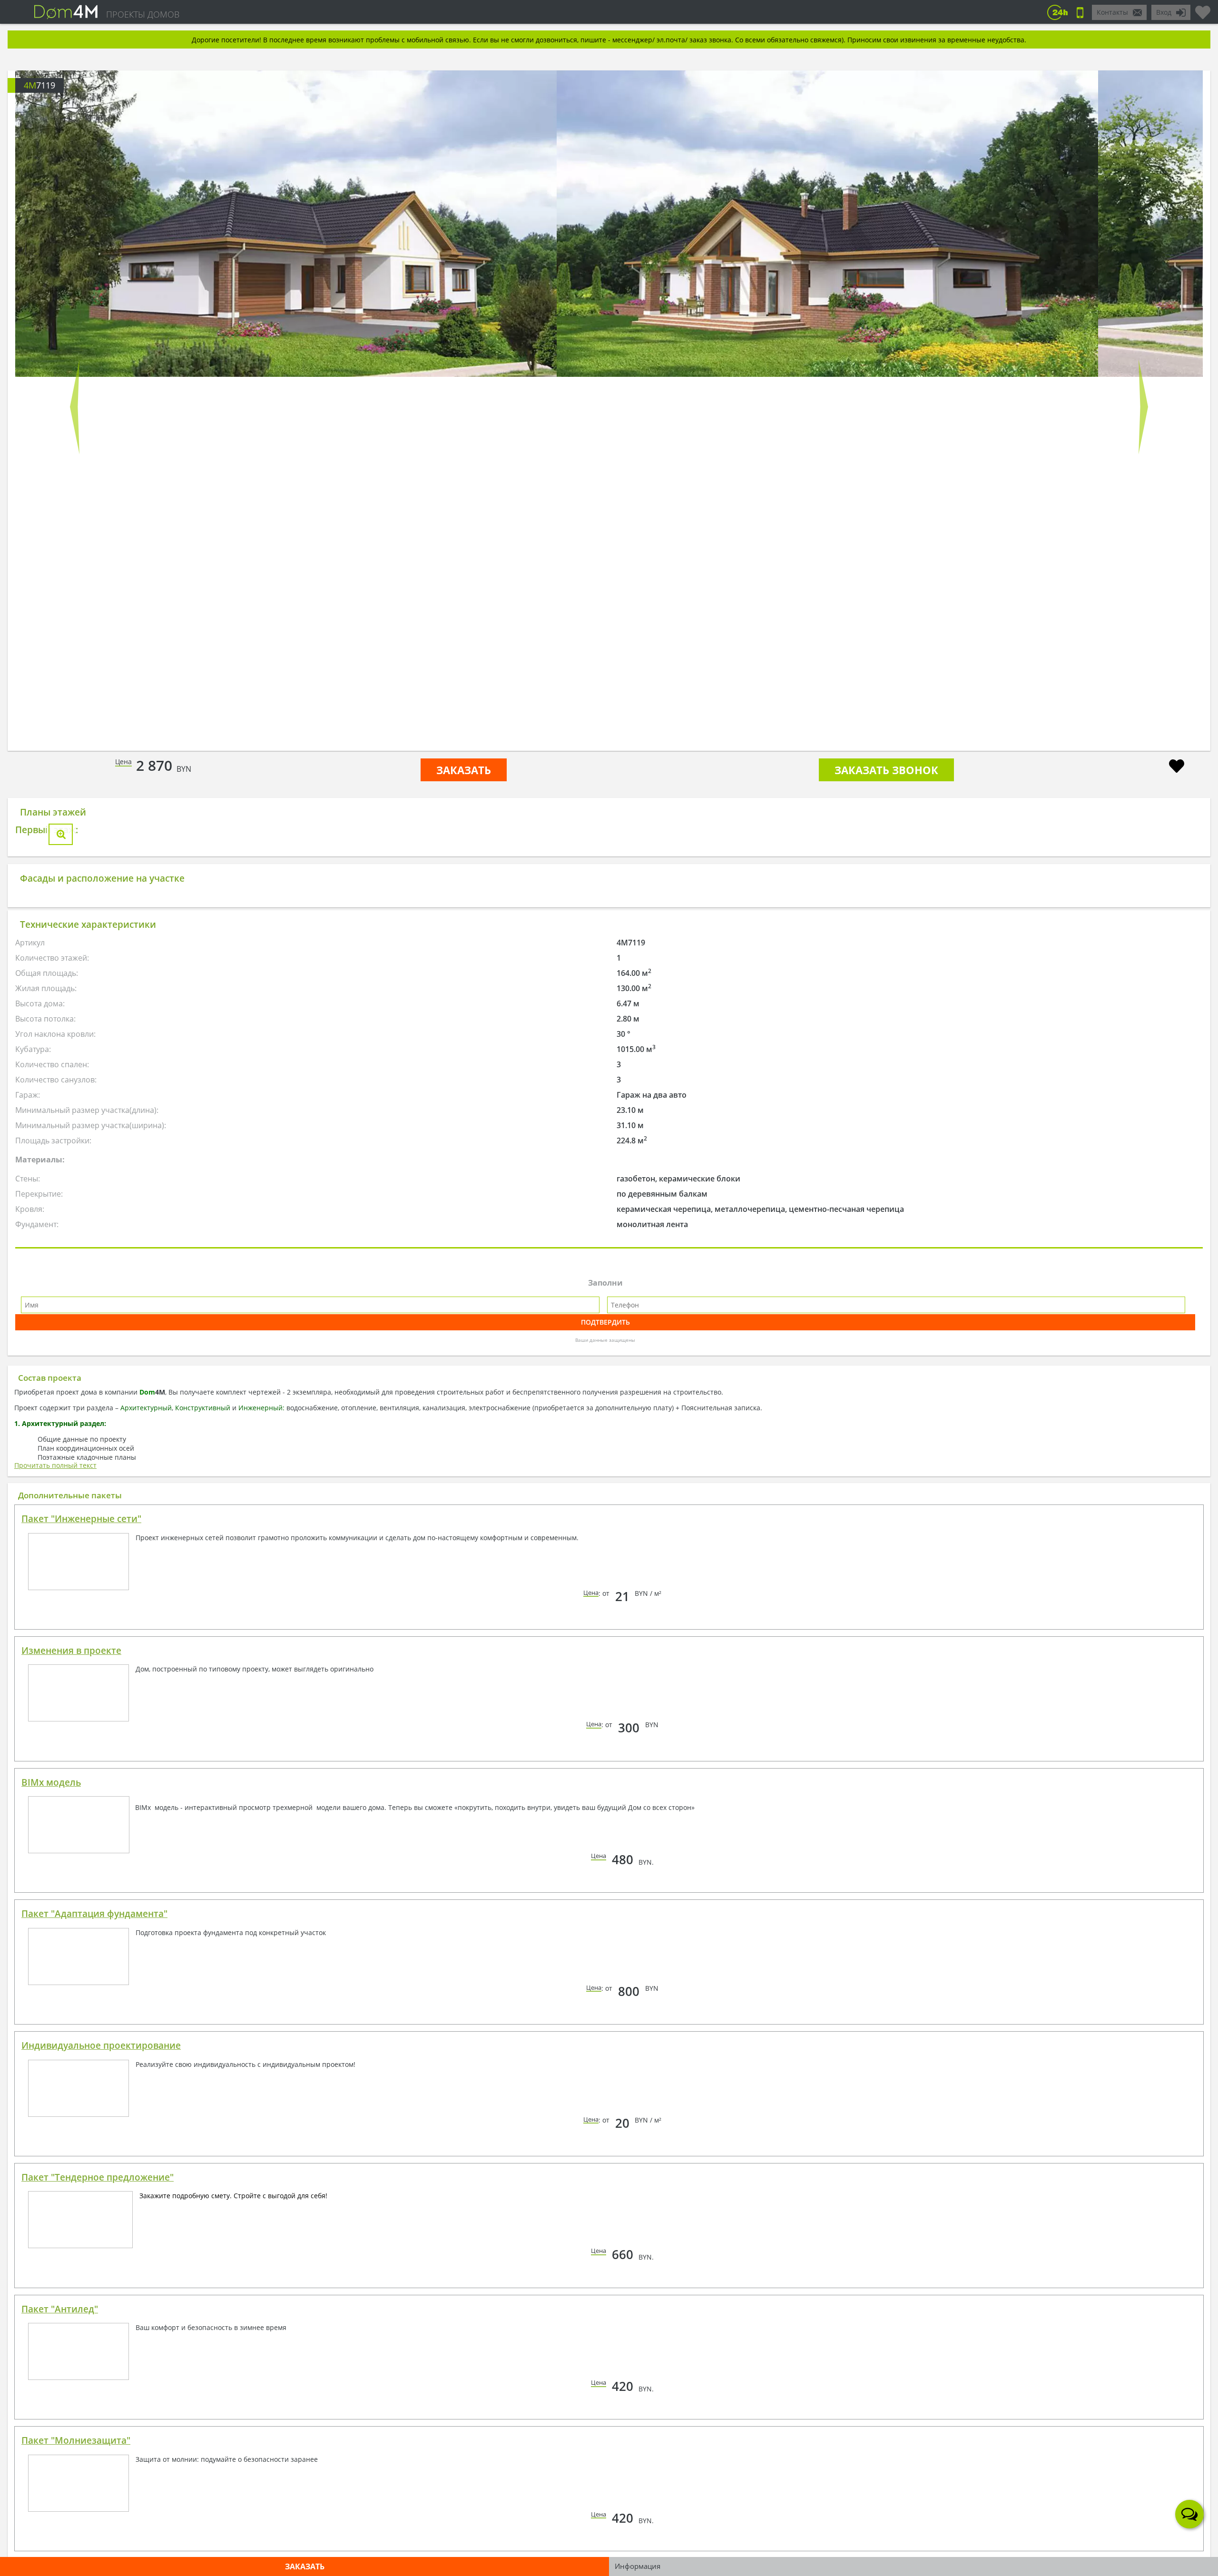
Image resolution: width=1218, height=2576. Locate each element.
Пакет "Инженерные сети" (81, 1683)
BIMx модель (51, 1947)
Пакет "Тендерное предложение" (98, 2341)
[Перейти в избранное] (1203, 9)
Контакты (1112, 12)
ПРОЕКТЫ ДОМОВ (143, 14)
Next (1143, 407)
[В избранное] (1177, 767)
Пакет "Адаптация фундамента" (94, 2078)
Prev (75, 407)
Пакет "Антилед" (60, 2473)
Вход (1164, 12)
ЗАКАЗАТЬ (464, 770)
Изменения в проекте (71, 1815)
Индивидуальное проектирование (101, 2210)
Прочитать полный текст (55, 1629)
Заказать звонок (886, 770)
